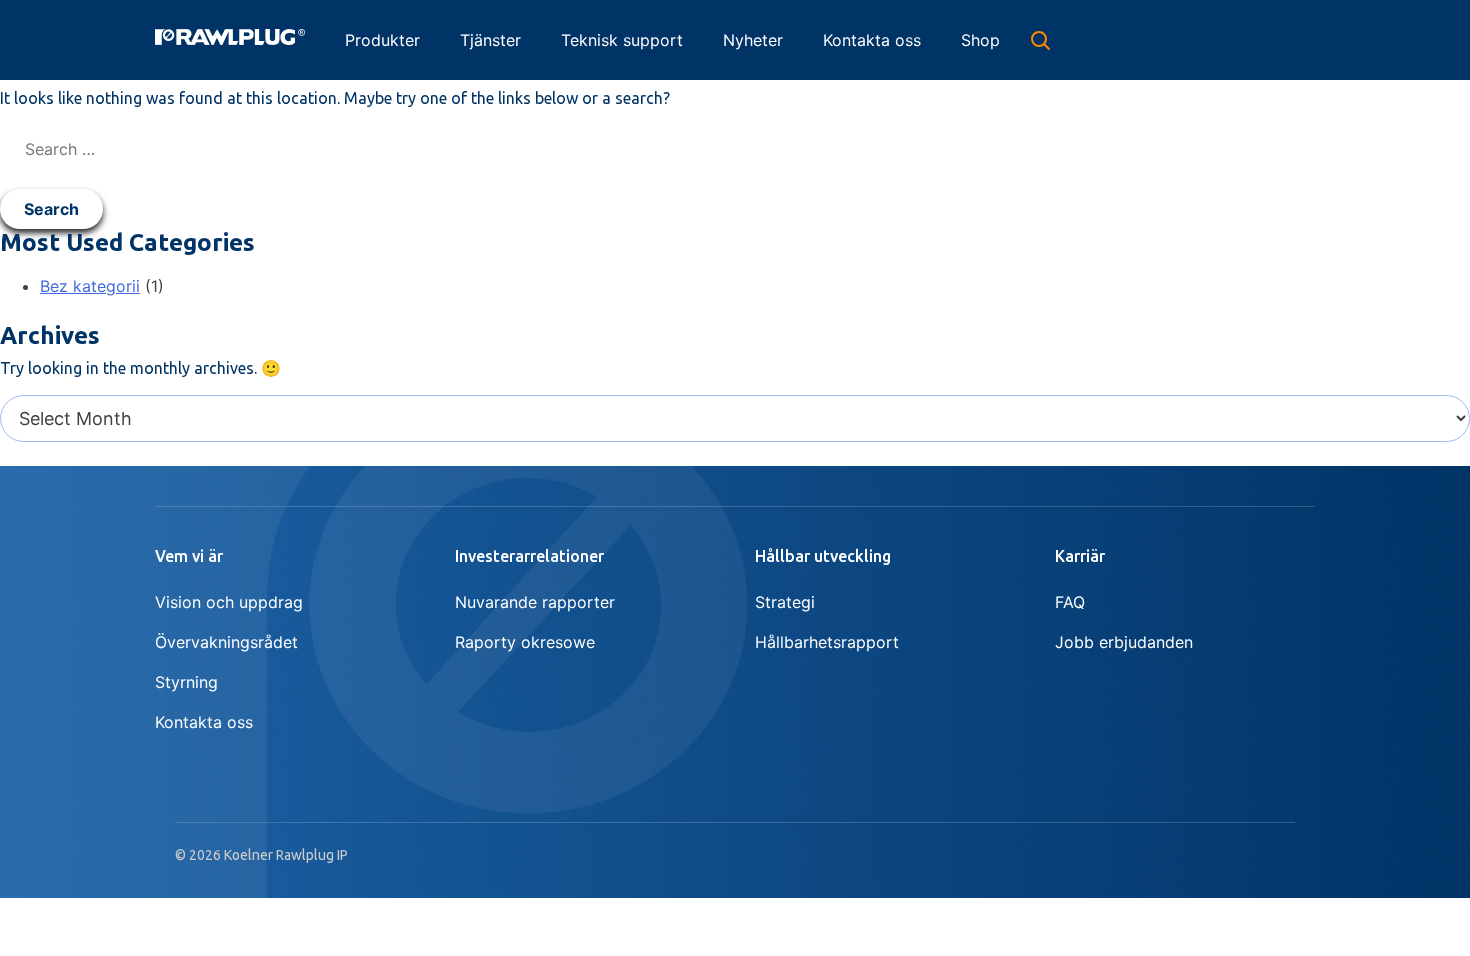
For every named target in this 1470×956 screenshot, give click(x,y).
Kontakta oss (872, 40)
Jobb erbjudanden (1124, 642)
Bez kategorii (90, 286)
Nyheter (753, 40)
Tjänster (490, 40)
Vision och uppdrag (229, 602)
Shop (980, 40)
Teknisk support (622, 40)
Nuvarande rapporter (535, 602)
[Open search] (1040, 40)
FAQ (1070, 602)
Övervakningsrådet (226, 642)
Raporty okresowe (525, 642)
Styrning (186, 682)
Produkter (382, 40)
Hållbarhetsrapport (827, 642)
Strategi (785, 602)
